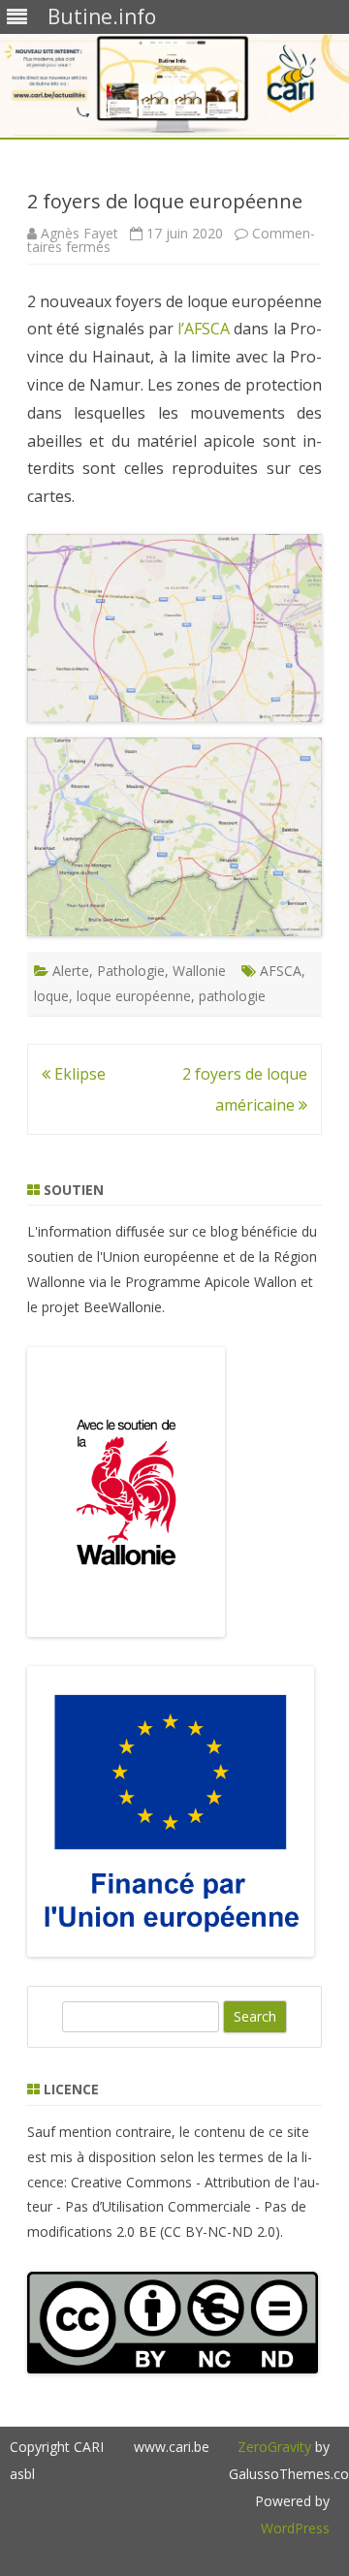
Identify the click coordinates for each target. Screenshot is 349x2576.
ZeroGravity (274, 2447)
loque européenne (134, 996)
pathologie (232, 996)
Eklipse (78, 1074)
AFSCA (281, 971)
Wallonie (199, 971)
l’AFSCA (204, 329)
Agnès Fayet (79, 233)
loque (51, 996)
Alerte (71, 971)
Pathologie (131, 971)
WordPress (295, 2528)
